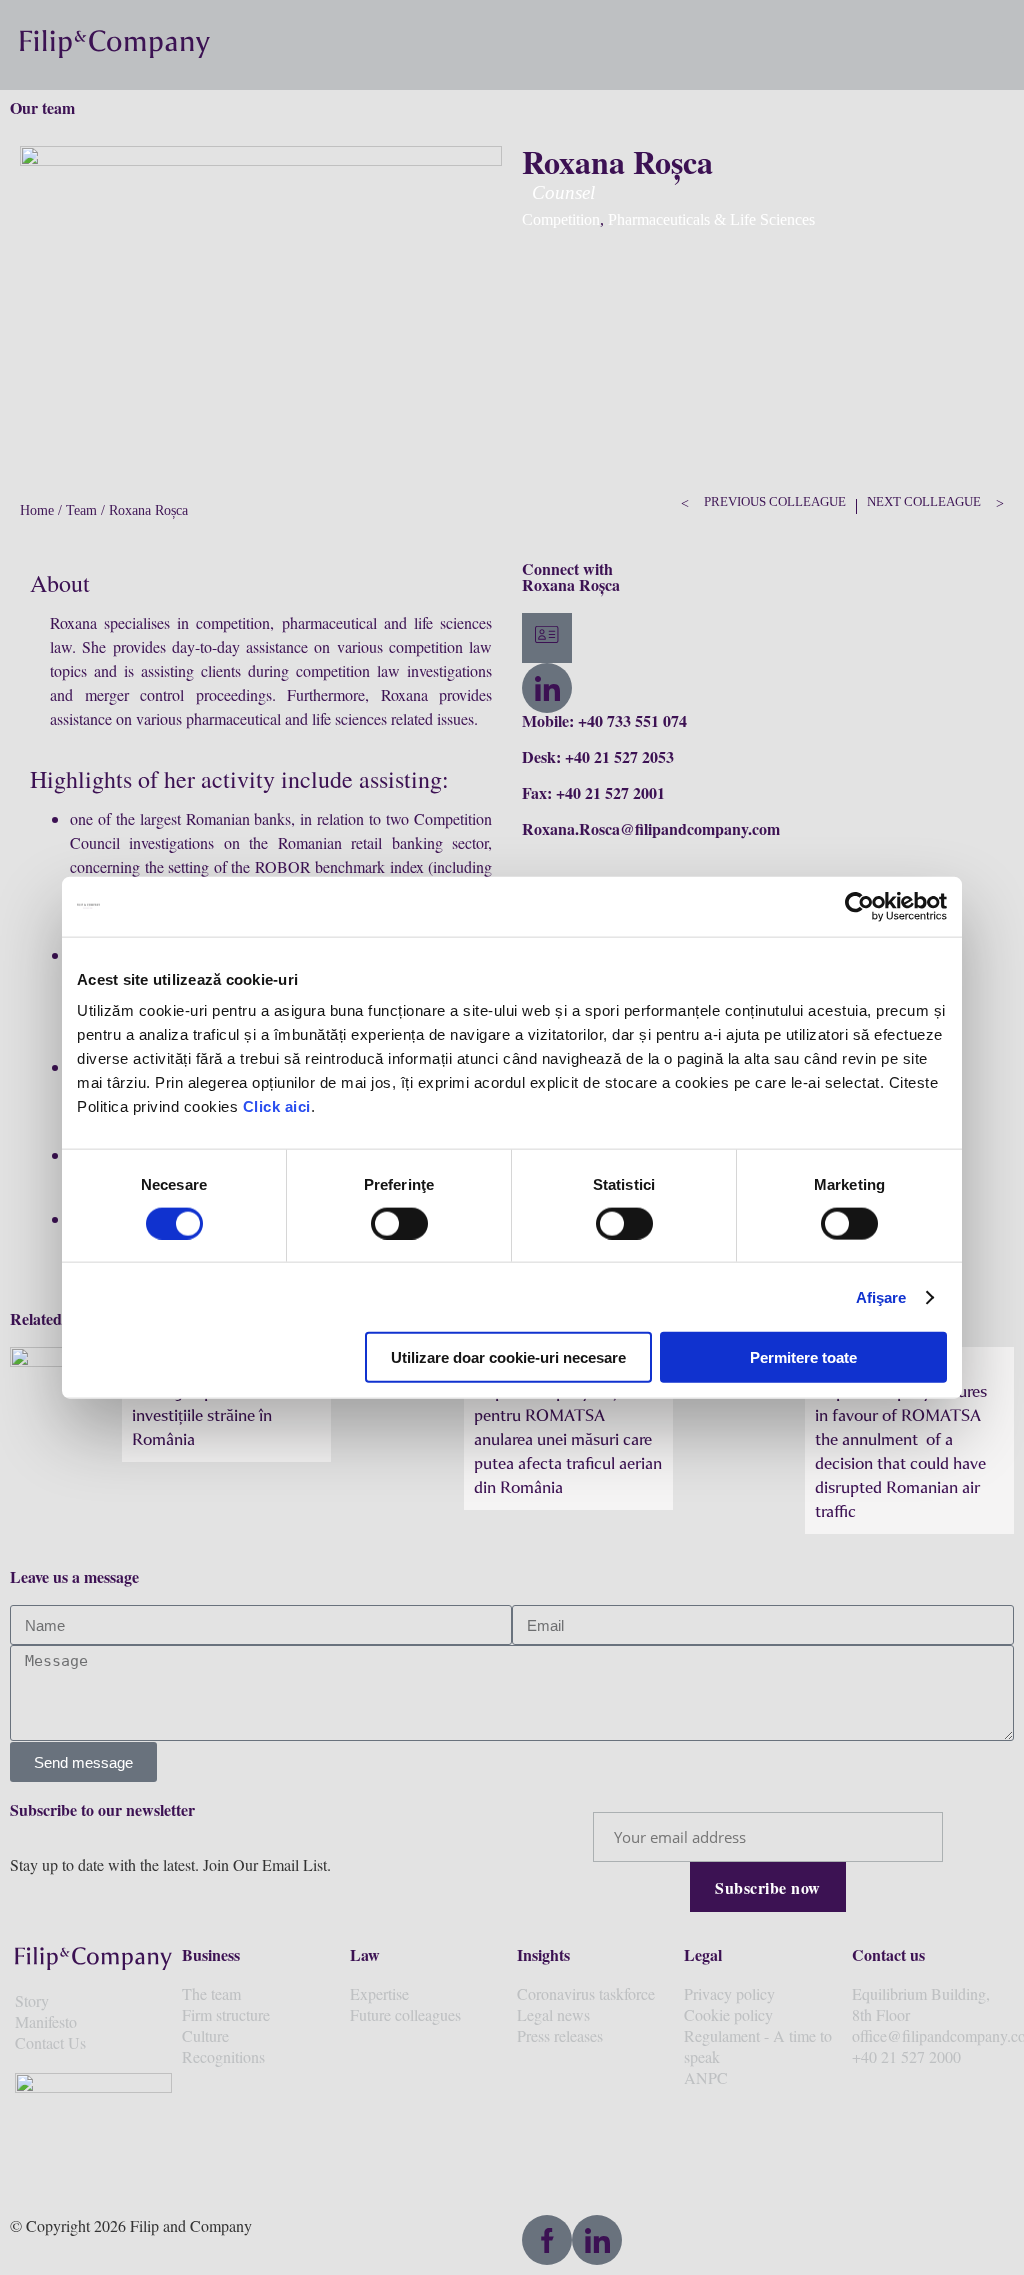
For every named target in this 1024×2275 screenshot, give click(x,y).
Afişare (881, 1296)
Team (81, 510)
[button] (996, 44)
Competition (561, 219)
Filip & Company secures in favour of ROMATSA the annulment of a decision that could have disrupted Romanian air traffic (901, 1451)
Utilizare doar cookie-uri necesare (508, 1357)
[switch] (399, 1223)
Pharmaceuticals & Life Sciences (711, 219)
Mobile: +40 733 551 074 (604, 720)
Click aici (277, 1106)
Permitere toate (803, 1357)
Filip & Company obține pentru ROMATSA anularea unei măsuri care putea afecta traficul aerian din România (568, 1439)
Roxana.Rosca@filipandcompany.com (651, 828)
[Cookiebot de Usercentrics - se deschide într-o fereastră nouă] (859, 906)
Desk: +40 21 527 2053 (598, 756)
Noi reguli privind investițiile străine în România (202, 1415)
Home (37, 510)
